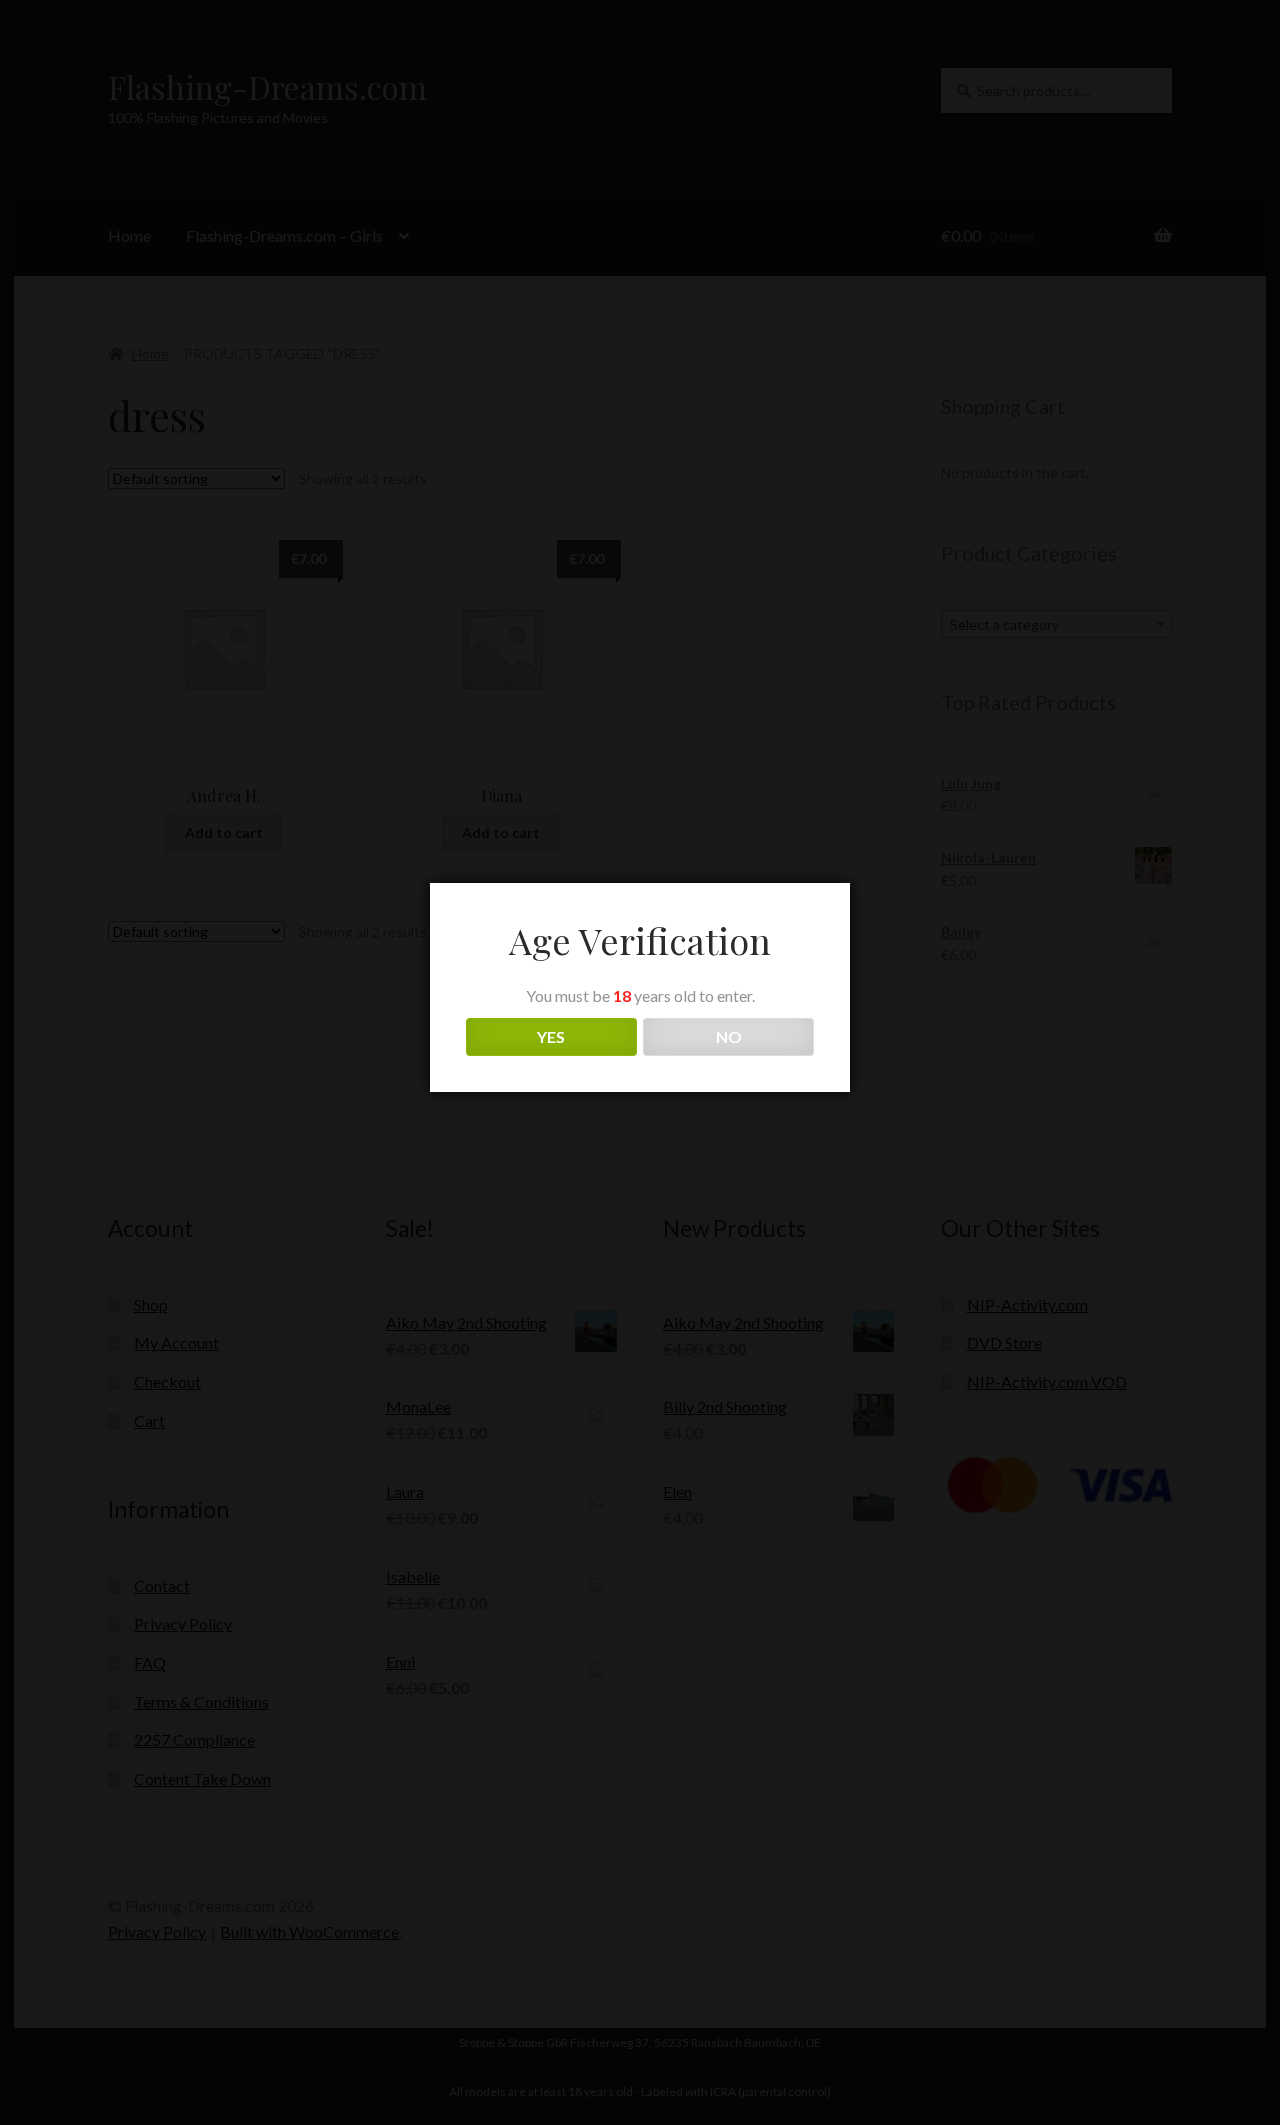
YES (551, 1036)
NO (729, 1036)
